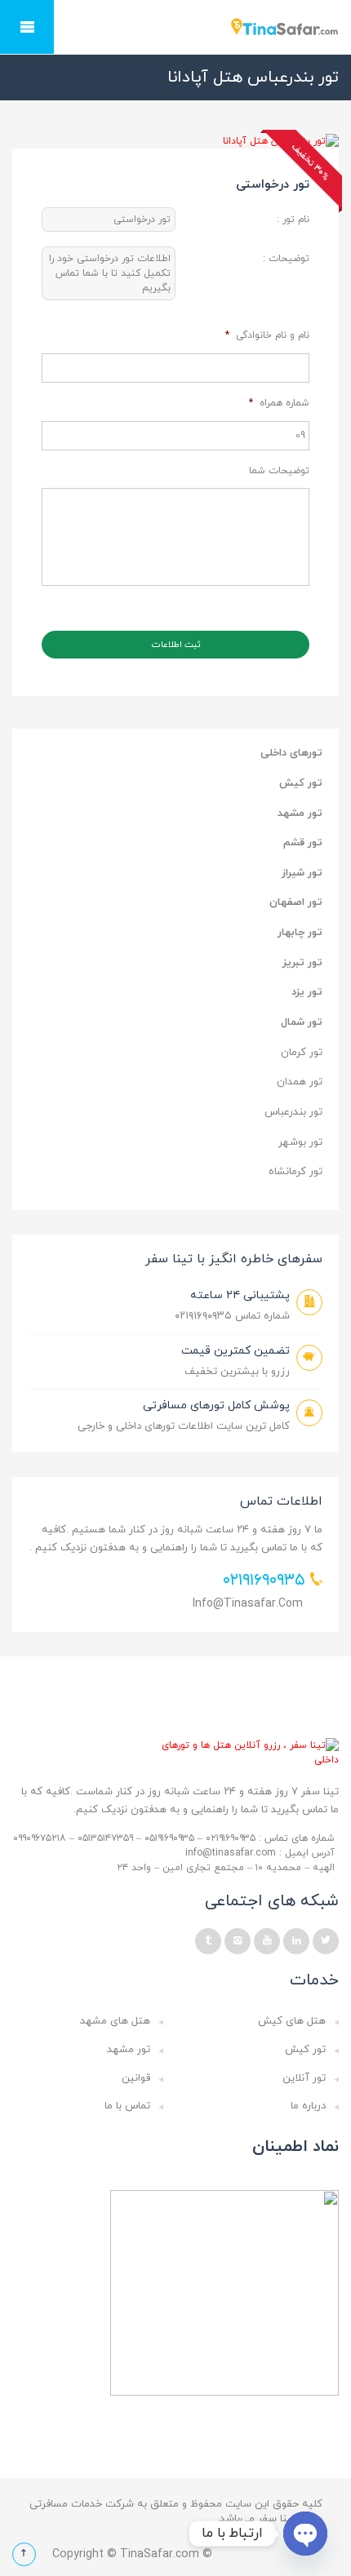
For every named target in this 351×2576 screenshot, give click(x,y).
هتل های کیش (292, 2021)
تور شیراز (302, 873)
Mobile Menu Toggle (27, 27)
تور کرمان (302, 1053)
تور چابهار (300, 933)
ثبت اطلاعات (176, 645)
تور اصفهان (296, 902)
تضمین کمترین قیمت (235, 1351)
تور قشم (303, 843)
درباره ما (308, 2106)
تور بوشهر (300, 1142)
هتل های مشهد (115, 2021)
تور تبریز (302, 963)
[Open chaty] (305, 2534)
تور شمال (302, 1022)
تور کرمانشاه (295, 1172)
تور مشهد (300, 814)
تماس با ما (127, 2106)
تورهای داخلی (291, 753)
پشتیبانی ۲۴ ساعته (240, 1295)
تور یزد (307, 992)
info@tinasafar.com (248, 1604)
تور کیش (301, 783)
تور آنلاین (304, 2078)
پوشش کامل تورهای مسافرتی (216, 1405)
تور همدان (300, 1082)
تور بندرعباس (293, 1112)
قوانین (136, 2078)
